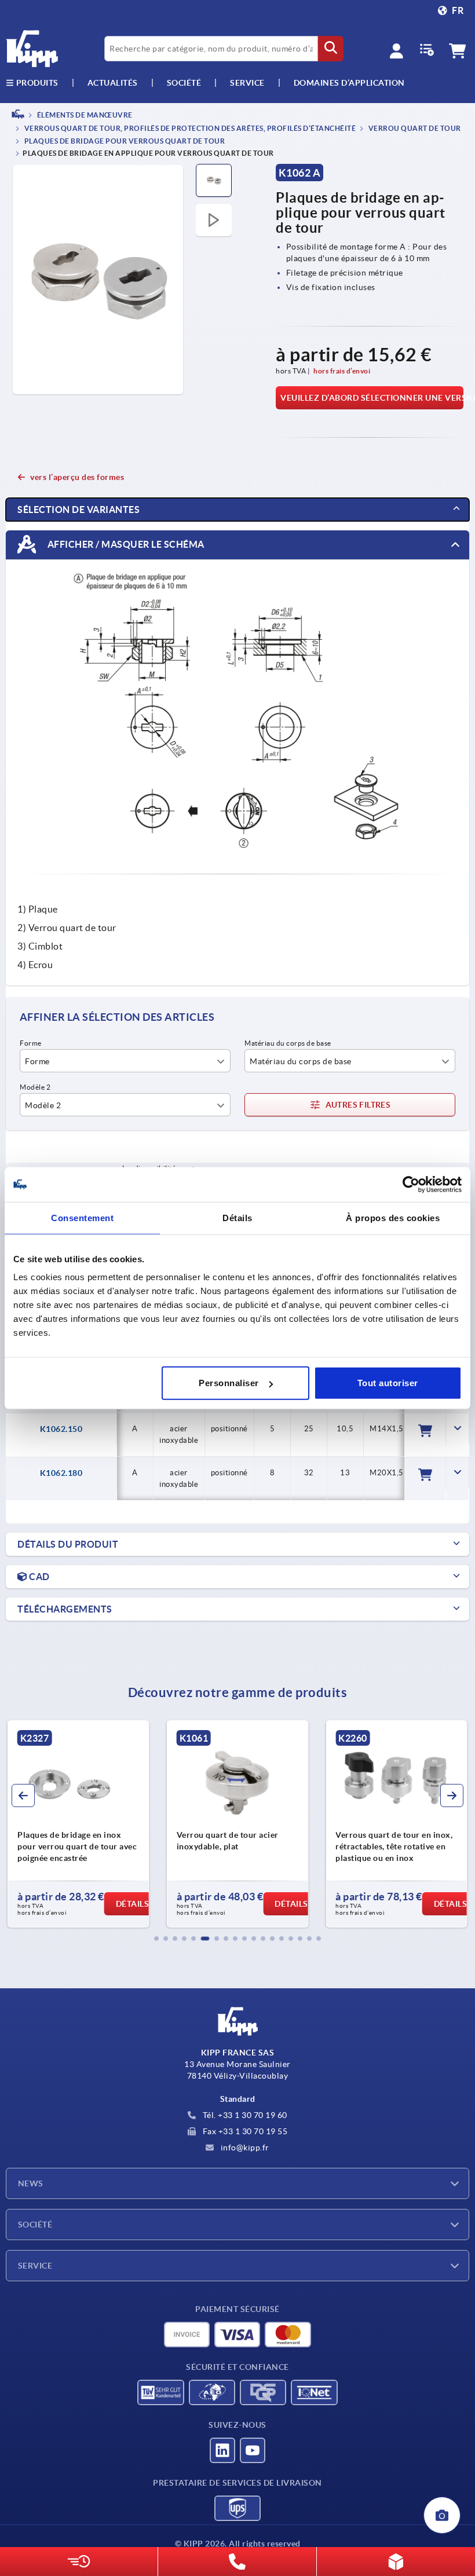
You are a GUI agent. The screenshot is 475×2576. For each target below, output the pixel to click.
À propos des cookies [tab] (393, 1217)
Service (35, 2266)
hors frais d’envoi (342, 371)
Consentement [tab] (82, 1217)
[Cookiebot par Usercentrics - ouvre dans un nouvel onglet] (411, 1184)
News (31, 2183)
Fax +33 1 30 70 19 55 (244, 2131)
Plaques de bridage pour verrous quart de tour (124, 141)
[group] (78, 1824)
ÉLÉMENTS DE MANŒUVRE (84, 115)
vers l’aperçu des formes (77, 477)
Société (184, 83)
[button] (156, 1939)
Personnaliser (229, 1383)
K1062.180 (61, 1473)
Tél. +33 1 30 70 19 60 (244, 2115)
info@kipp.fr (244, 2148)
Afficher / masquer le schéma (125, 544)
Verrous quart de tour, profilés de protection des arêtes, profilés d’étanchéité (189, 129)
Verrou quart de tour (414, 129)
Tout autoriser (388, 1383)
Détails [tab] (237, 1217)
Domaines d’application (349, 83)
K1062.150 (61, 1429)
